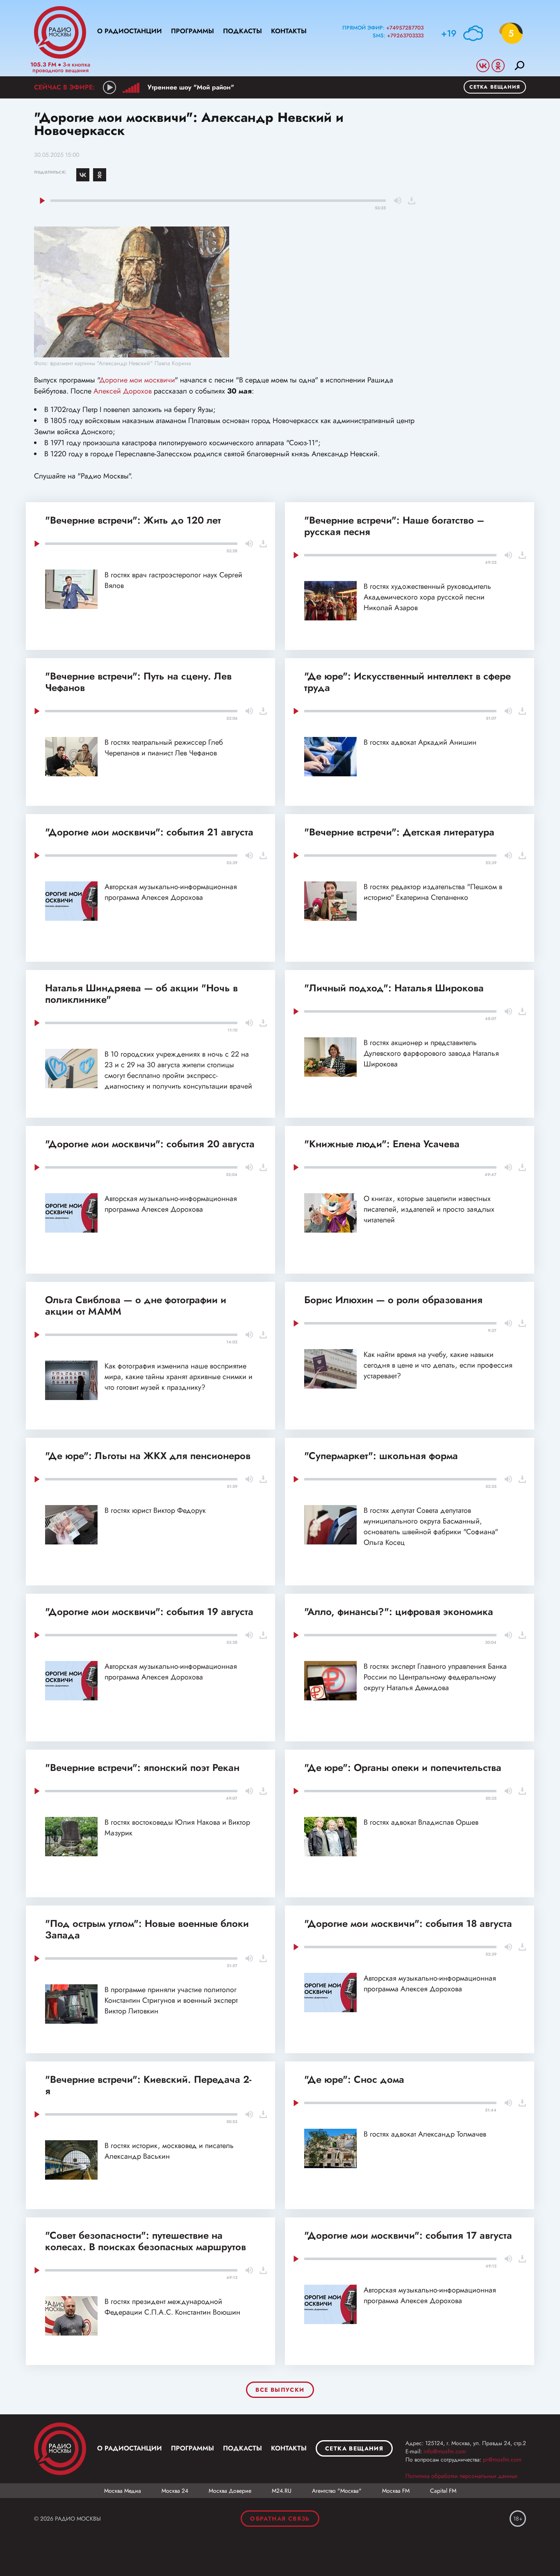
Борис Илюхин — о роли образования (393, 1300)
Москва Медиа (123, 2491)
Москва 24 (175, 2491)
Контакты (289, 31)
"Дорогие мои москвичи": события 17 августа (408, 2235)
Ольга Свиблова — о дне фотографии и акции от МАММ (136, 1305)
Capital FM (443, 2491)
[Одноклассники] (100, 175)
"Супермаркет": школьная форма (381, 1456)
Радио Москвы (60, 32)
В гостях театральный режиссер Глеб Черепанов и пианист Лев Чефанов (164, 748)
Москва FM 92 (60, 2449)
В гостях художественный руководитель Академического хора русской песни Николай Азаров (427, 597)
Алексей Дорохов (123, 391)
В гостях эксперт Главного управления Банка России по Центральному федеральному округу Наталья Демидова (435, 1677)
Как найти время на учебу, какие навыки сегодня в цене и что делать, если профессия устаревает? (438, 1365)
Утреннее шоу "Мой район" (191, 87)
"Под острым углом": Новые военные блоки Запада (147, 1929)
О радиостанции (130, 31)
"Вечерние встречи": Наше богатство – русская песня (394, 526)
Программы (192, 31)
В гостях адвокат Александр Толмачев (425, 2134)
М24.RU (282, 2491)
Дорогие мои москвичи (137, 380)
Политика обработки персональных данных (461, 2476)
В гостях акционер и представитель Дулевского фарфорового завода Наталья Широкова (431, 1053)
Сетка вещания (495, 87)
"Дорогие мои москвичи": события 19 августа (149, 1612)
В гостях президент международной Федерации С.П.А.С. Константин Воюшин (172, 2307)
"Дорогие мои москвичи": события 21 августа (149, 832)
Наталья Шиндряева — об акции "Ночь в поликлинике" (141, 994)
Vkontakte (483, 66)
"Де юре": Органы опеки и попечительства (403, 1767)
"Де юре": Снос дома (354, 2079)
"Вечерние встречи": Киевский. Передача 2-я (148, 2085)
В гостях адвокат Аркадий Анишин (420, 742)
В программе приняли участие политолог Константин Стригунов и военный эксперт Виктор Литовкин (171, 2000)
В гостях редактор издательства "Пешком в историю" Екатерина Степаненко (433, 892)
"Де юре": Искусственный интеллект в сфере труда (407, 682)
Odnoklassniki (498, 66)
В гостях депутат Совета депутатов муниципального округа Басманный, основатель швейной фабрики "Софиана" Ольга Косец (431, 1526)
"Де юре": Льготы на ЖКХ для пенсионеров (148, 1456)
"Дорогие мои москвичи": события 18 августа (408, 1923)
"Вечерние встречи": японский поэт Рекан (142, 1767)
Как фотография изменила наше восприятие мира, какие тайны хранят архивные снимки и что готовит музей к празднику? (179, 1377)
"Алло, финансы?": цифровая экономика (399, 1612)
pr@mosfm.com (502, 2459)
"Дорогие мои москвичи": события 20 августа (150, 1144)
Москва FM (396, 2491)
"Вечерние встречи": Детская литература (399, 832)
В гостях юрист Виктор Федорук (155, 1510)
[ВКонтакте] (83, 175)
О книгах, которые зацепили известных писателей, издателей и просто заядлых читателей (429, 1209)
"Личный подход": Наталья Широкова (394, 988)
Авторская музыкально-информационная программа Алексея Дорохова (171, 892)
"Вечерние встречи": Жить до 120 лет (133, 520)
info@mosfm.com (445, 2451)
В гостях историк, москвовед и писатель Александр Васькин (169, 2151)
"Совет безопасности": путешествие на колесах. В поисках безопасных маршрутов (146, 2241)
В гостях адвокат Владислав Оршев (421, 1822)
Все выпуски (280, 2390)
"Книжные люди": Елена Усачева (382, 1144)
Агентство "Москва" (337, 2491)
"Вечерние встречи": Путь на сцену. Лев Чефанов (138, 682)
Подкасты (242, 31)
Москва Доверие (230, 2491)
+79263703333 (405, 35)
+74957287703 (405, 28)
